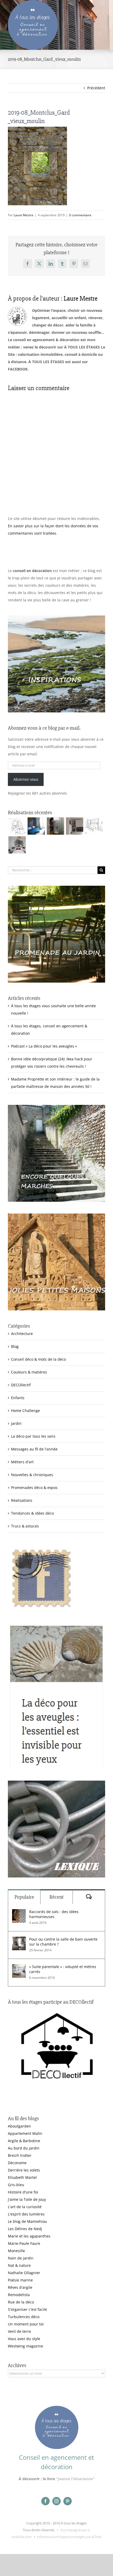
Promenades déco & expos (34, 1488)
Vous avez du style (24, 2339)
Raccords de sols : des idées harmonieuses (54, 1914)
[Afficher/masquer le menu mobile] (102, 3)
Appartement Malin (25, 2133)
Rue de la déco (21, 2302)
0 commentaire (80, 215)
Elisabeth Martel (22, 2177)
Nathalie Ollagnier (24, 2273)
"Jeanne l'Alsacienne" (75, 2479)
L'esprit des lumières (26, 2214)
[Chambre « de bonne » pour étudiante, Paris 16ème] (17, 826)
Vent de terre (19, 2331)
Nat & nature (19, 2265)
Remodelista (19, 2295)
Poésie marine (20, 2280)
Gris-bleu (16, 2185)
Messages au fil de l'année (34, 1449)
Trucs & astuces (25, 1526)
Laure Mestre (24, 215)
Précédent (96, 88)
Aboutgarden (19, 2126)
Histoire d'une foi (23, 2192)
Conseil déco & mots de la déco (38, 1359)
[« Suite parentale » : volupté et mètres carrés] (19, 1968)
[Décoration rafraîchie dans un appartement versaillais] (36, 826)
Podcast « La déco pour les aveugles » (44, 1046)
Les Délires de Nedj (25, 2229)
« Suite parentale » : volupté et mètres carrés (63, 1969)
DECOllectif (21, 1385)
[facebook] (45, 2501)
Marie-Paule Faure (24, 2243)
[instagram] (56, 2501)
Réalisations (22, 1500)
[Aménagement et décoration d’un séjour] (94, 826)
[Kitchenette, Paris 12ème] (75, 826)
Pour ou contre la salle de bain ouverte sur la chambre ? (63, 1942)
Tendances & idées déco (32, 1513)
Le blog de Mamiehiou (27, 2221)
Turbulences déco (24, 2317)
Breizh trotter (20, 2155)
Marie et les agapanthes (29, 2236)
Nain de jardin (21, 2258)
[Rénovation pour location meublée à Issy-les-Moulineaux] (17, 845)
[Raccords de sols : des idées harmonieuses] (19, 1913)
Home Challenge (25, 1411)
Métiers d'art (22, 1462)
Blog (15, 1346)
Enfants (18, 1398)
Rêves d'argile (20, 2287)
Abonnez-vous (26, 779)
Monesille (16, 2251)
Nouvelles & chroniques (32, 1475)
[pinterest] (68, 2501)
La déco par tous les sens (33, 1436)
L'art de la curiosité (25, 2207)
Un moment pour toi (26, 2324)
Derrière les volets (24, 2170)
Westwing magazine (25, 2346)
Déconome (17, 2163)
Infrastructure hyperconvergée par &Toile (69, 2537)
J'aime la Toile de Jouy (27, 2199)
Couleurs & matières (29, 1372)
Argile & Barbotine (24, 2141)
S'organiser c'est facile (27, 2309)
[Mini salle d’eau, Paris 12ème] (55, 826)
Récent (56, 1897)
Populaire (24, 1897)
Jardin (16, 1423)
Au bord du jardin (24, 2148)
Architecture (22, 1334)
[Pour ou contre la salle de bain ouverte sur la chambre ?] (19, 1940)
